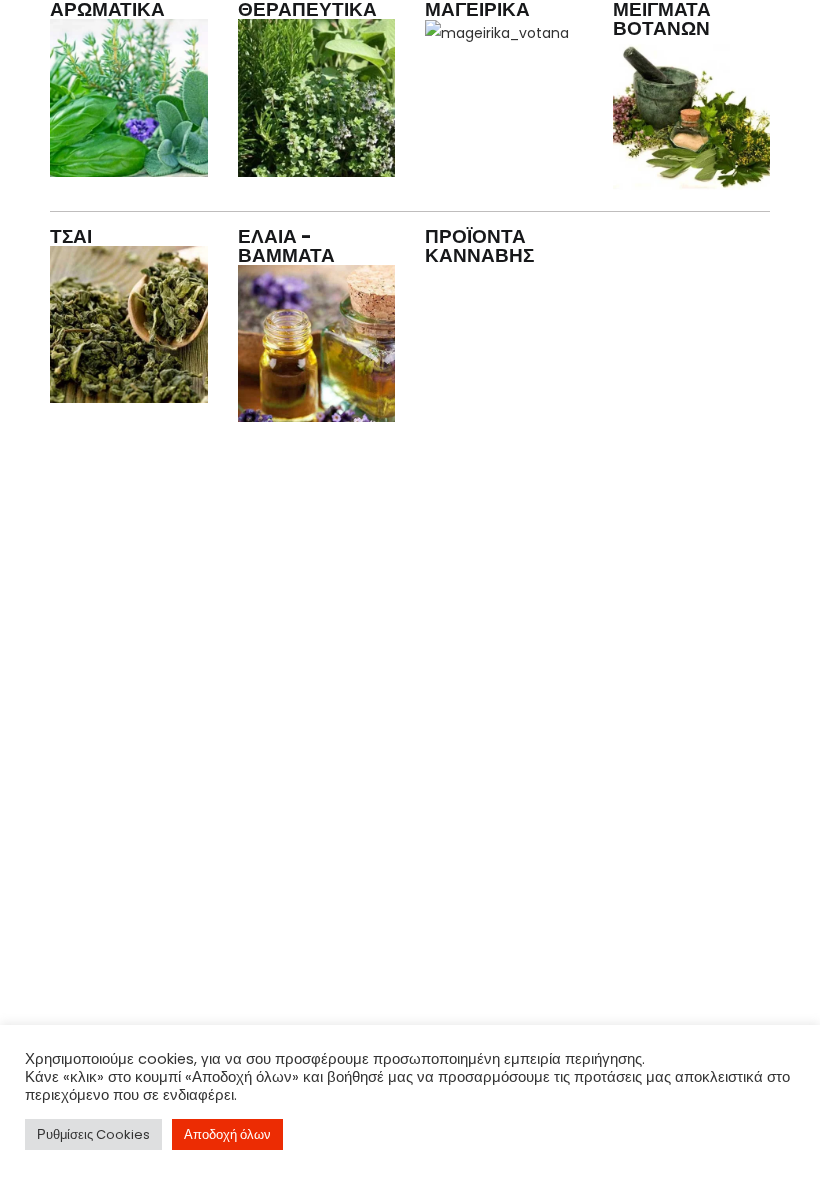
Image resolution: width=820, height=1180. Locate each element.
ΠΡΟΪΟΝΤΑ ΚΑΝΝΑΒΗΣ (479, 246)
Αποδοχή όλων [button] (227, 1134)
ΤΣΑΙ (71, 236)
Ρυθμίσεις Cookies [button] (93, 1134)
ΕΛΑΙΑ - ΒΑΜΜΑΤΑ (286, 246)
